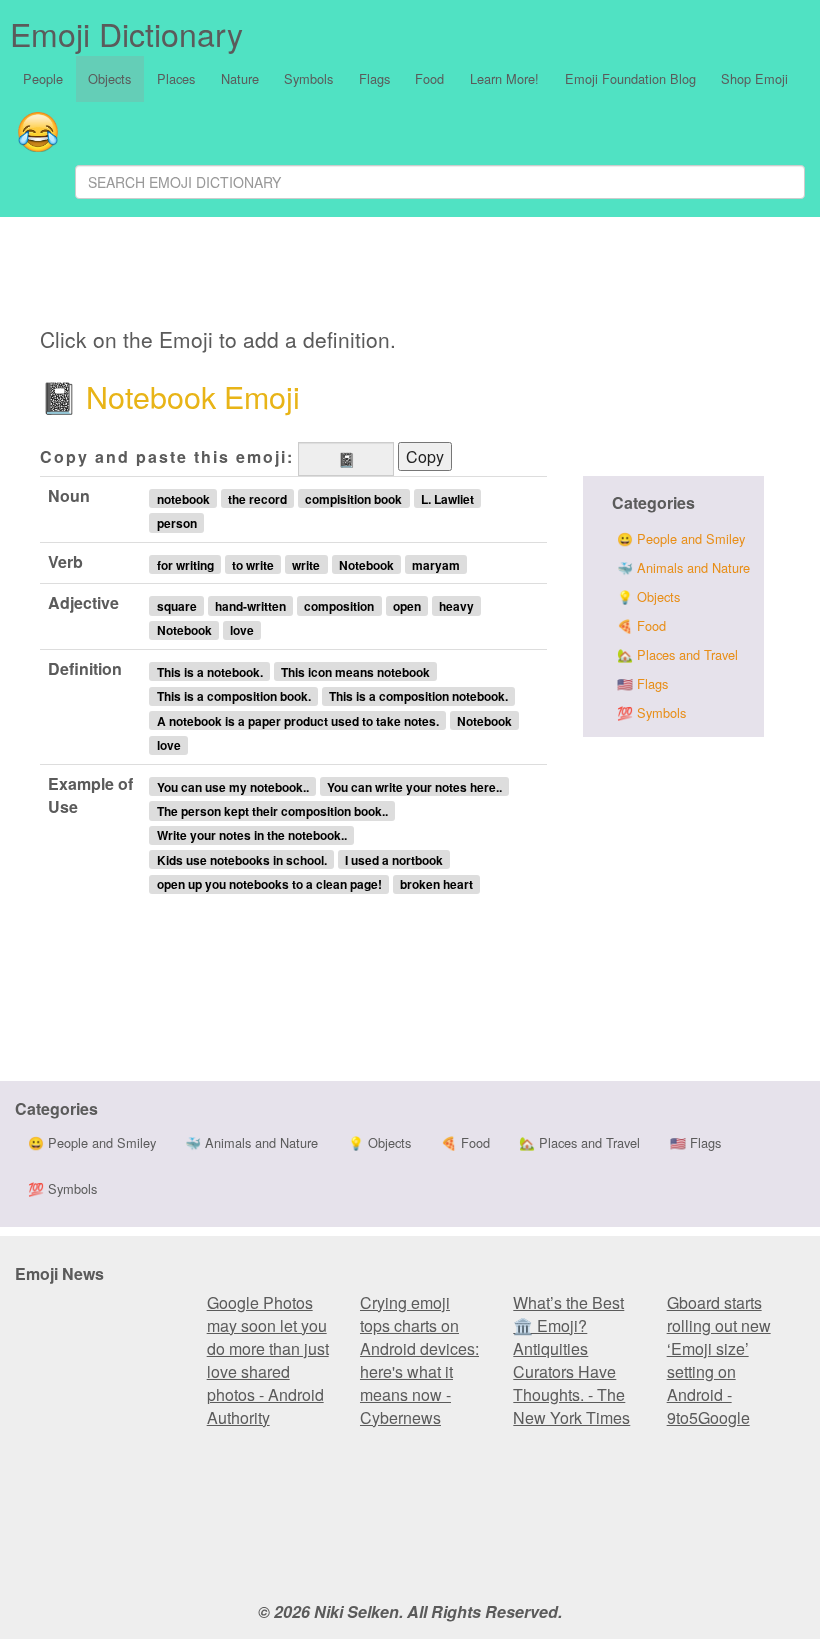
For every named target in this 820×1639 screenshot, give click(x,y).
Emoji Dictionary (126, 33)
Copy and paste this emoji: (167, 456)
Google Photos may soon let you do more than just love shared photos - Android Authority (268, 1360)
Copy (425, 456)
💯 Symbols (651, 712)
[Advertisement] (446, 275)
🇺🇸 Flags (642, 683)
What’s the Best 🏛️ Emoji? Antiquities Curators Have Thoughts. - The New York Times (571, 1360)
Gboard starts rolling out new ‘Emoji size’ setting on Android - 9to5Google (719, 1360)
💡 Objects (648, 596)
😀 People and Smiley (681, 538)
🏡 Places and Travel (677, 654)
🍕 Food (641, 625)
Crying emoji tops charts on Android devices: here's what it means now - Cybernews (419, 1360)
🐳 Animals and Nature (683, 567)
